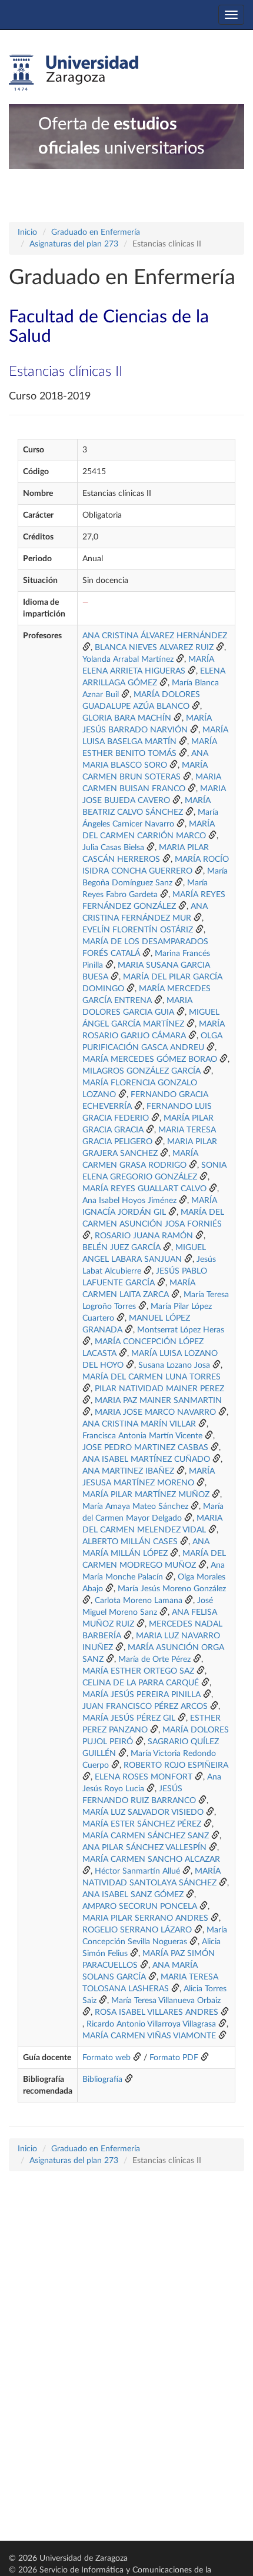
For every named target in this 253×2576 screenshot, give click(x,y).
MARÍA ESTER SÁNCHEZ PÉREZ (142, 1824)
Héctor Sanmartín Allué (137, 1871)
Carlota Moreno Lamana (139, 1601)
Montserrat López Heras (181, 1330)
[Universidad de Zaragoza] (74, 73)
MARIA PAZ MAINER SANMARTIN (158, 1401)
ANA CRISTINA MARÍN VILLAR (139, 1424)
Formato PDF (174, 2058)
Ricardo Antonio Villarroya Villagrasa (151, 2024)
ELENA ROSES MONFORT (144, 1777)
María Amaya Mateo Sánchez (135, 1507)
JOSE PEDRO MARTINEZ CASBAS (145, 1448)
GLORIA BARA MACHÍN (127, 718)
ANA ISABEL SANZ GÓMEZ (133, 1895)
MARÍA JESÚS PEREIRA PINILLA (142, 1695)
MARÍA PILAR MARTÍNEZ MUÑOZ (146, 1495)
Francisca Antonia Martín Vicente (142, 1436)
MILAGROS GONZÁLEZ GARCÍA (142, 1071)
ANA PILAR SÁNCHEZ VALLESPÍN (144, 1848)
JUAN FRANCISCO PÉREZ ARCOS (145, 1707)
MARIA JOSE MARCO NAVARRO (155, 1412)
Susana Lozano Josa (174, 1365)
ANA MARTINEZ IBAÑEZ (128, 1471)
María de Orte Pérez (154, 1659)
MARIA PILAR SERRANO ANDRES (145, 1918)
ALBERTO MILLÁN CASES (130, 1542)
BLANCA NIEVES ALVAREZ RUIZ (154, 648)
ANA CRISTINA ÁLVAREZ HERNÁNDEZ (155, 636)
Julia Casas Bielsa (113, 848)
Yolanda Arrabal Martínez (128, 659)
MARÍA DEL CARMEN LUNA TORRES (152, 1377)
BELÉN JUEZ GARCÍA (121, 1248)
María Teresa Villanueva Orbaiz (166, 2001)
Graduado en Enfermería (96, 232)
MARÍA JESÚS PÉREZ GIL (129, 1718)
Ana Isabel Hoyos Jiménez (129, 1201)
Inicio (27, 232)
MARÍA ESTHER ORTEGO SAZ (138, 1671)
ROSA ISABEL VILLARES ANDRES (157, 2012)
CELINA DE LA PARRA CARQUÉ (141, 1683)
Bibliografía (102, 2080)
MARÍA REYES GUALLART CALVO (144, 1189)
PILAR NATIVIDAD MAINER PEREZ (159, 1389)
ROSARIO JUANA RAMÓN (144, 1236)
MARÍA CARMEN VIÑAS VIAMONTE (149, 2036)
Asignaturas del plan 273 (74, 244)
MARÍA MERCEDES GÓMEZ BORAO (150, 1059)
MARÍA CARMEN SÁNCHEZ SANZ (146, 1836)
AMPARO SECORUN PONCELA (140, 1907)
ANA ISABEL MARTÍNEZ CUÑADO (146, 1459)
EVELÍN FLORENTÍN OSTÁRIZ (138, 930)
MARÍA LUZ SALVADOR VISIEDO (143, 1812)
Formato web (106, 2058)
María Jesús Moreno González (172, 1589)
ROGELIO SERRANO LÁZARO (137, 1930)
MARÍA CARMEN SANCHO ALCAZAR (151, 1859)
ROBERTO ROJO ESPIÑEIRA (176, 1765)
